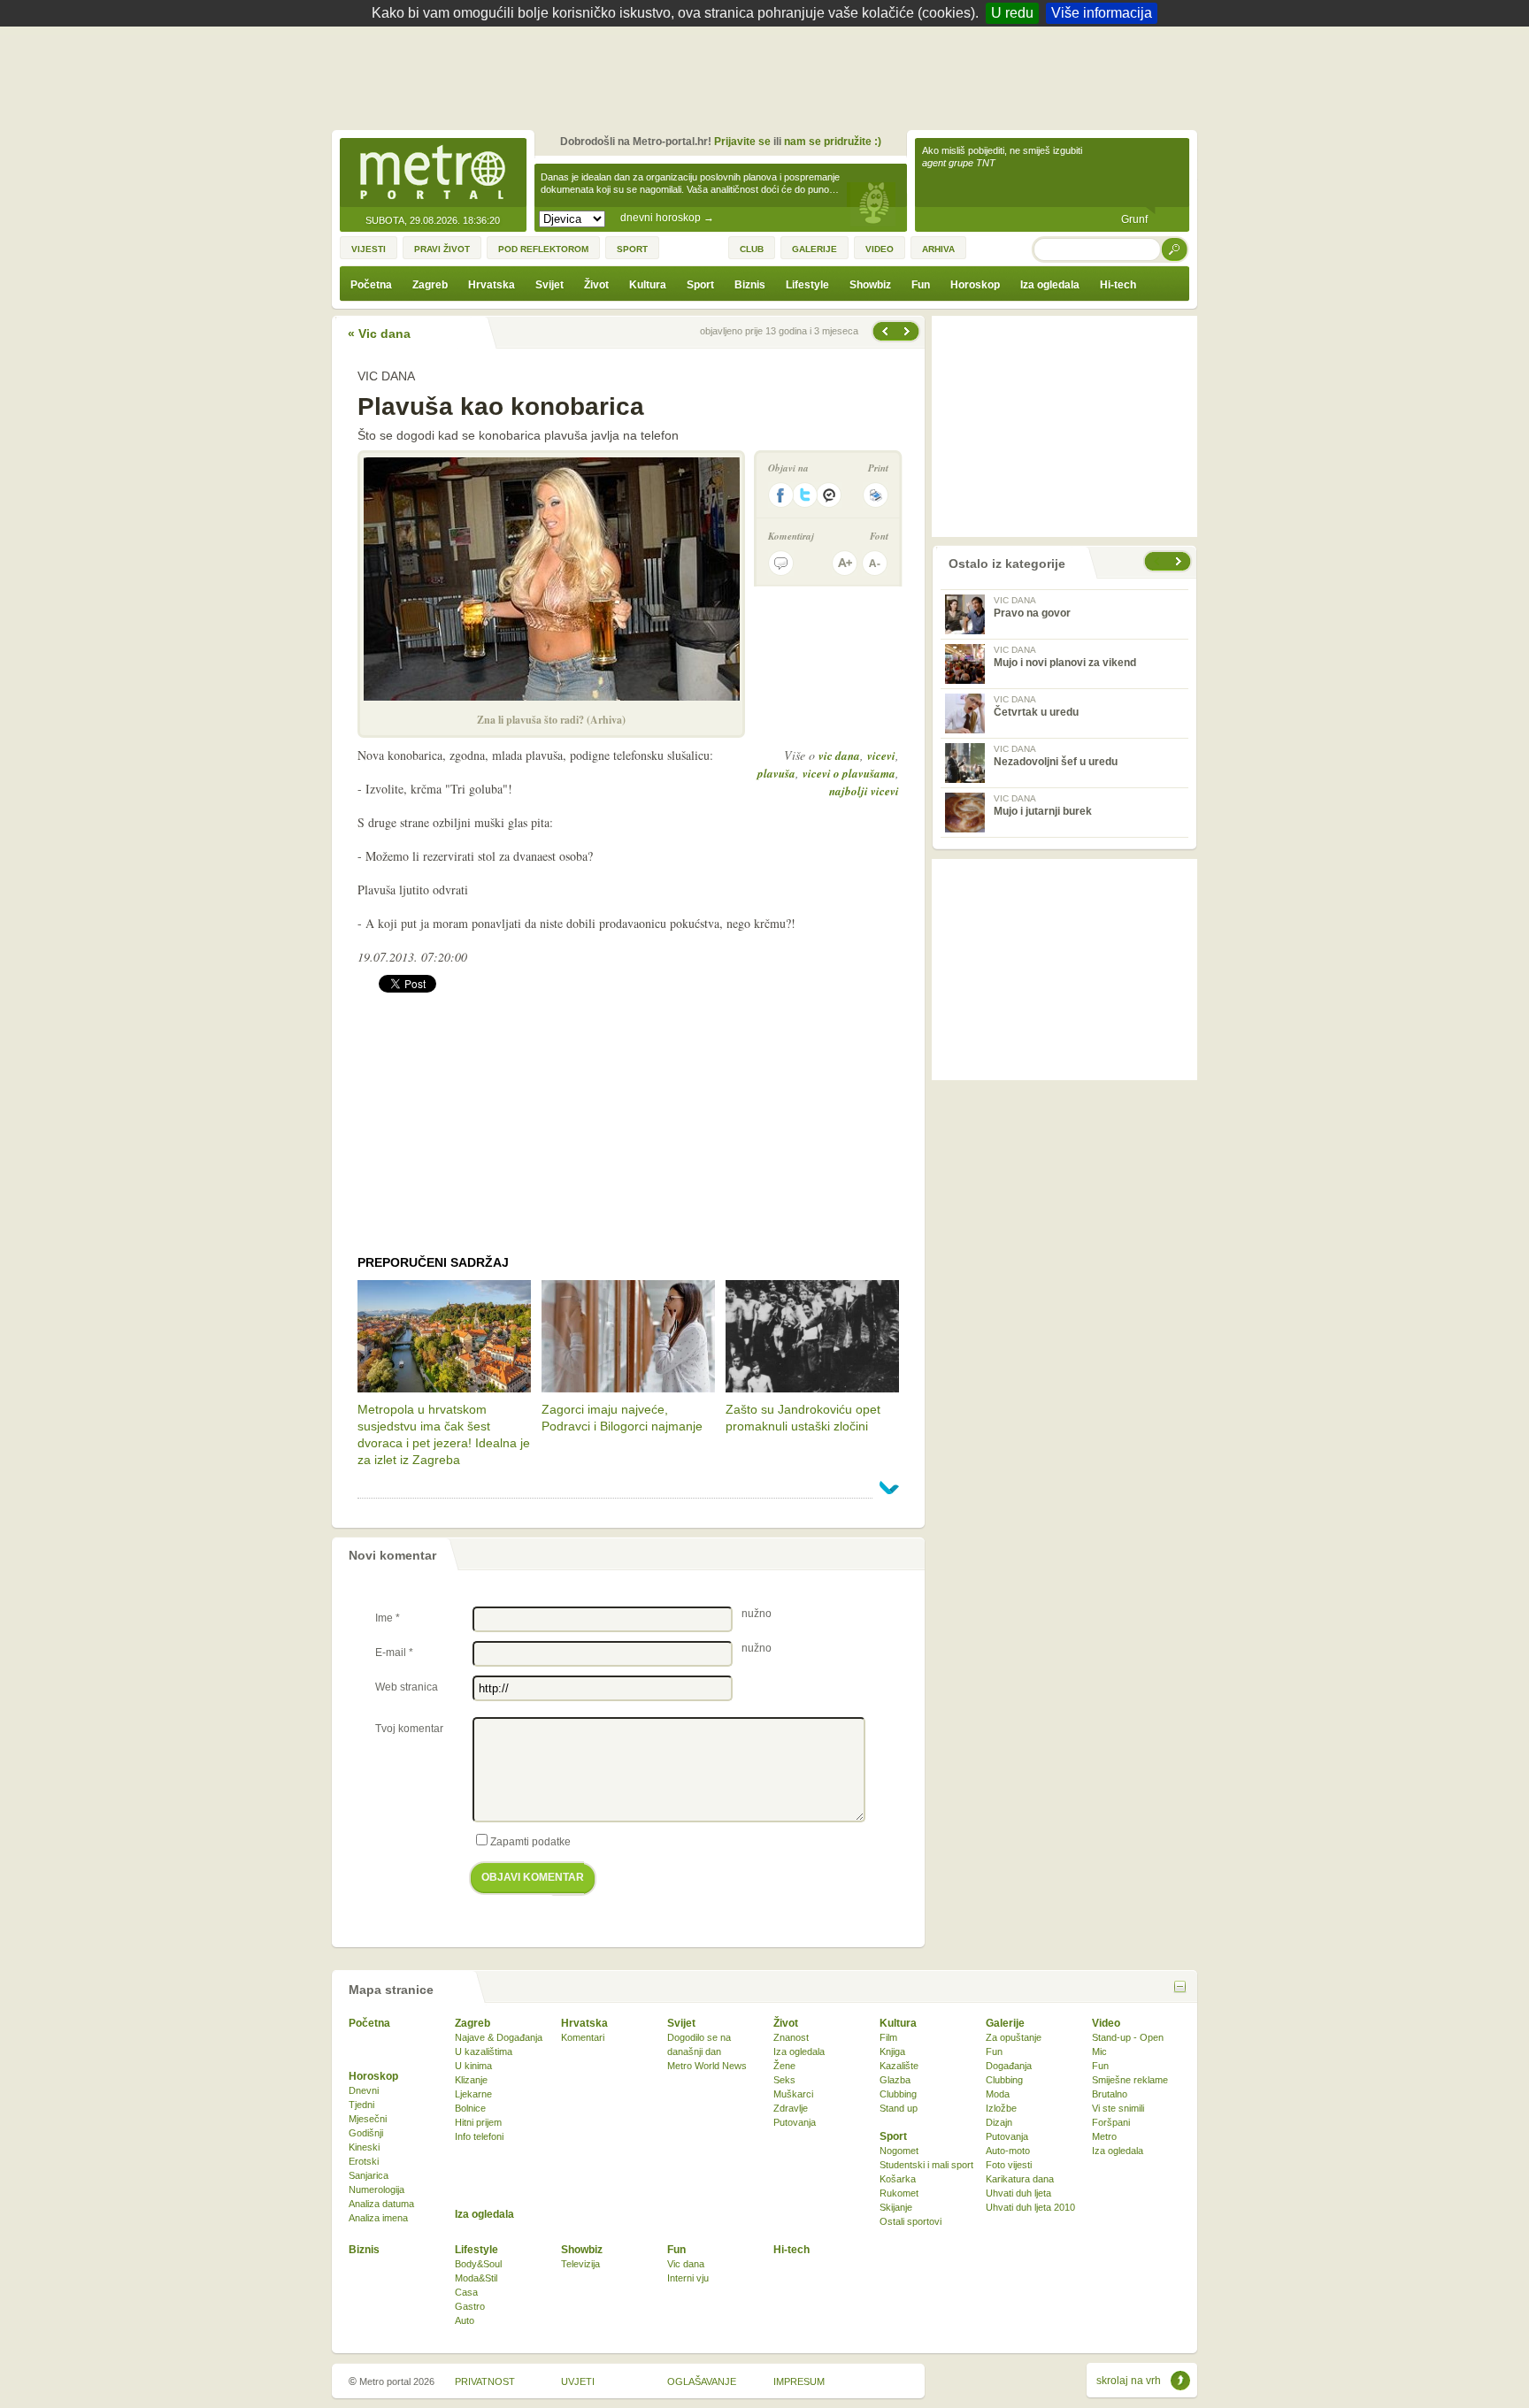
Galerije (1005, 2023)
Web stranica (407, 1687)
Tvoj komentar (409, 1729)
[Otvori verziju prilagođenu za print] (876, 495)
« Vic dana (379, 334)
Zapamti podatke (530, 1842)
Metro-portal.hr (433, 173)
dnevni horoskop (667, 218)
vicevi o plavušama (849, 773)
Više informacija (1102, 13)
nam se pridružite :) (833, 142)
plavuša (776, 773)
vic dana (839, 755)
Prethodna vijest (909, 331)
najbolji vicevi (864, 791)
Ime (388, 1618)
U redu (1012, 13)
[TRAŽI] (1175, 249)
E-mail (394, 1653)
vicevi (881, 755)
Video (1106, 2023)
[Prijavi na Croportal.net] (830, 495)
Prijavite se (742, 142)
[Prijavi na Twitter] (805, 495)
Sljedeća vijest (884, 331)
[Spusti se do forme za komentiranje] (781, 563)
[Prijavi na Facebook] (780, 495)
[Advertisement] (769, 75)
